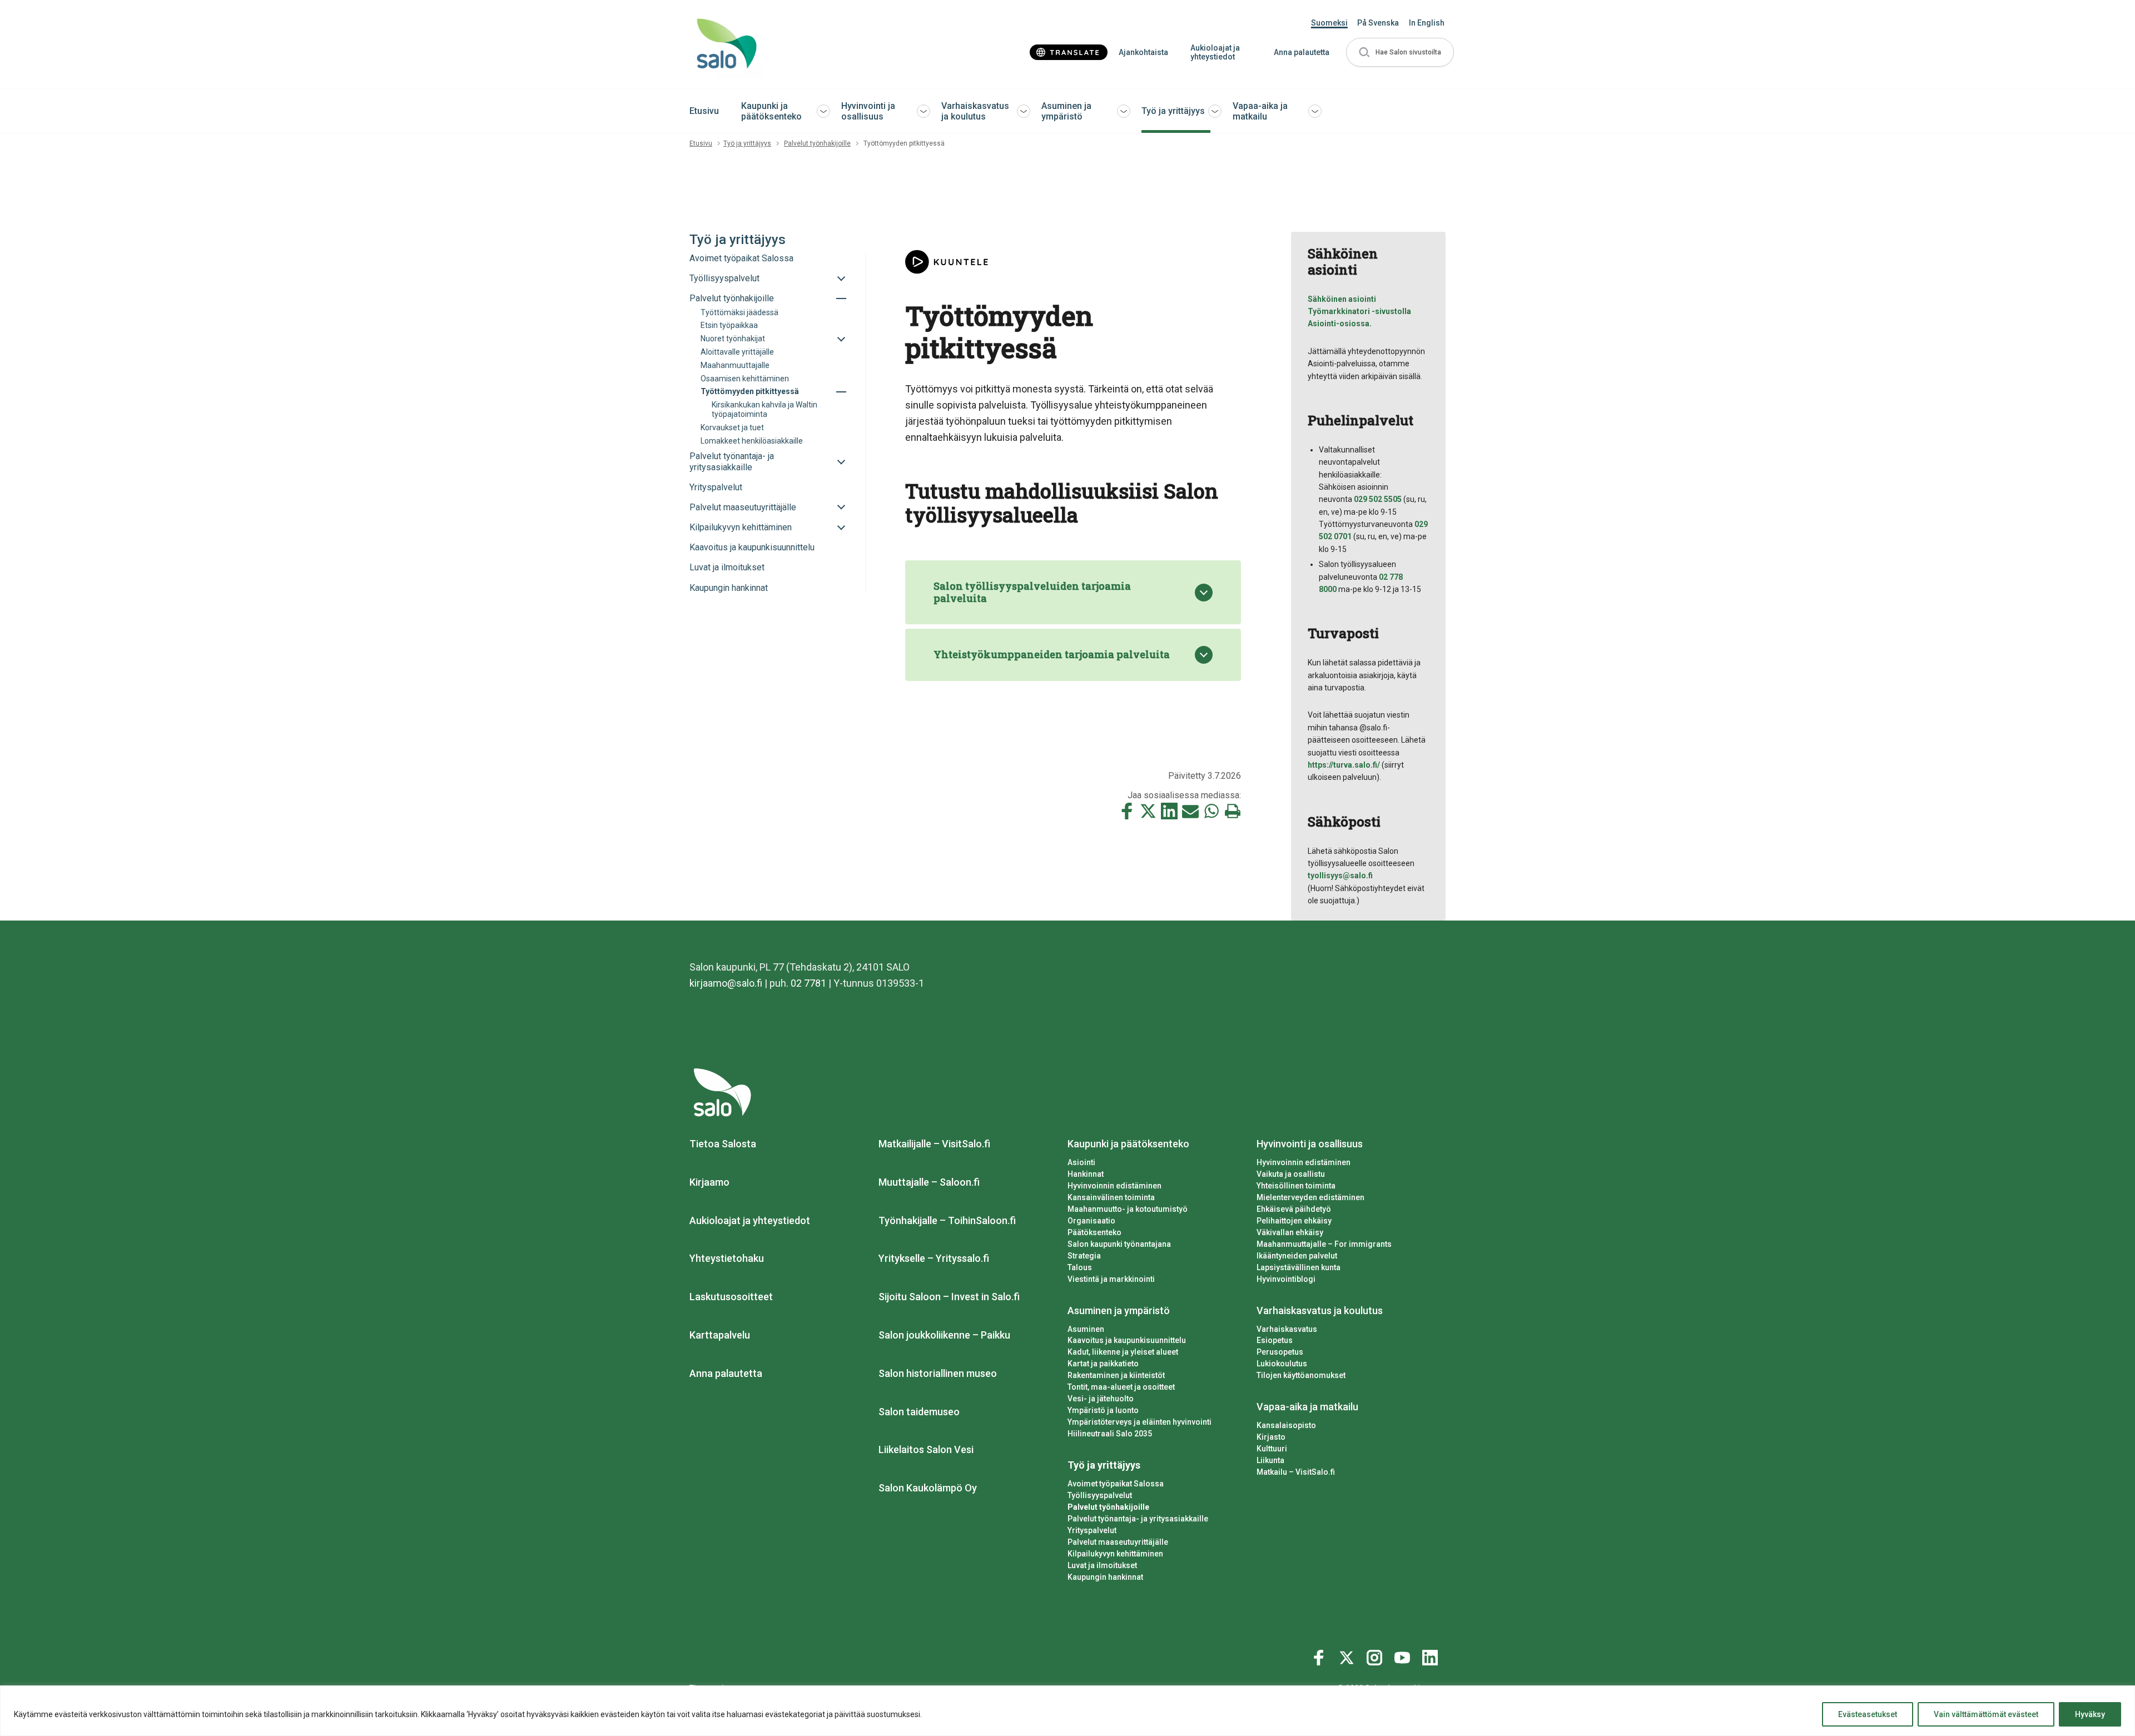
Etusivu (704, 111)
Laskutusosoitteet (731, 1297)
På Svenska (1378, 23)
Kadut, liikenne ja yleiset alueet (1123, 1352)
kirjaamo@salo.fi (726, 983)
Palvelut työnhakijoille (817, 143)
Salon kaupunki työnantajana (1119, 1244)
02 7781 (808, 983)
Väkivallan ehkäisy (1290, 1232)
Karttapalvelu (720, 1335)
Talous (1080, 1267)
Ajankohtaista (1143, 52)
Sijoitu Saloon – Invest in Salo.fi (949, 1297)
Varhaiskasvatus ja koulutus (975, 111)
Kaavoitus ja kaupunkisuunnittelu (1127, 1340)
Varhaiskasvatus (1287, 1329)
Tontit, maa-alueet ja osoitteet (1121, 1387)
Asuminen (1086, 1329)
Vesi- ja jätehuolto (1101, 1399)
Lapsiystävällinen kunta (1299, 1267)
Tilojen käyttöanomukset (1301, 1375)
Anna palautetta (1302, 52)
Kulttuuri (1272, 1449)
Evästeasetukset (1868, 1714)
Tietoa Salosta (723, 1144)
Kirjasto (1271, 1437)
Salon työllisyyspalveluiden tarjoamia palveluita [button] (1032, 592)
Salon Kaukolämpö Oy (928, 1488)
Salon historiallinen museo (938, 1373)
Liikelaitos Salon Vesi (926, 1449)
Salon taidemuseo (919, 1412)
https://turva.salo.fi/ (1344, 765)
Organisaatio (1091, 1221)
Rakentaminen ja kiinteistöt (1116, 1375)
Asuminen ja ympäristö (1066, 111)
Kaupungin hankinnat (1105, 1577)
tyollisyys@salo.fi (1340, 876)
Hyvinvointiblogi (1286, 1279)
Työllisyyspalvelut (1100, 1495)
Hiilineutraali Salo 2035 (1110, 1434)
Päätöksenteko (1094, 1232)
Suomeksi (1329, 23)
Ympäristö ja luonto (1103, 1410)
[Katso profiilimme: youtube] (1404, 1655)
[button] (1400, 53)
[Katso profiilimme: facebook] (1320, 1655)
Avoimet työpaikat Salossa (1116, 1484)
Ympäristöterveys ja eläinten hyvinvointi (1140, 1422)
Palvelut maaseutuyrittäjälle (1118, 1542)
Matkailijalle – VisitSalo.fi (934, 1144)
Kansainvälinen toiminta (1111, 1197)
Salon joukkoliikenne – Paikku (944, 1335)
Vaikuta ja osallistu (1291, 1174)
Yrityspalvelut (1092, 1530)
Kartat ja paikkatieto (1103, 1364)
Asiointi (1081, 1162)
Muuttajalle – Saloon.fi (929, 1182)
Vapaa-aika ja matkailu (1260, 111)
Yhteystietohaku (727, 1258)
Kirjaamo (709, 1182)
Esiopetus (1275, 1340)
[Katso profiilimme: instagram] (1376, 1655)
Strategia (1084, 1256)
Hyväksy (2090, 1714)
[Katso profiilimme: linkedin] (1432, 1655)
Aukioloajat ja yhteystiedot (1215, 53)
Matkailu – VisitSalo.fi (1296, 1472)
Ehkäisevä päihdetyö (1294, 1209)
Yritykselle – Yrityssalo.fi (934, 1258)
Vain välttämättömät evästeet (1986, 1714)
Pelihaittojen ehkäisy (1294, 1221)
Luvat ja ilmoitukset (1102, 1565)
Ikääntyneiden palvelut (1297, 1256)
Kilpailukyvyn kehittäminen (1115, 1554)
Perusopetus (1280, 1352)
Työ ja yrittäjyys (1173, 111)
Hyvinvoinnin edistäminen (1114, 1186)
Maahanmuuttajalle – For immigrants (1324, 1244)
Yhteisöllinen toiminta (1296, 1186)
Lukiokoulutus (1282, 1364)
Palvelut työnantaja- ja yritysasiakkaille (1138, 1519)
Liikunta (1270, 1460)
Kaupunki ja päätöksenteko (771, 111)
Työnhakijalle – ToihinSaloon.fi (947, 1220)
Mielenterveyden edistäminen (1310, 1197)
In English (1427, 23)
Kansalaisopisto (1286, 1425)
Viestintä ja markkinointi (1111, 1279)
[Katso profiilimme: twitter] (1348, 1655)
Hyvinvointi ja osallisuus (868, 111)
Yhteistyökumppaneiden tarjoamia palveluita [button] (1052, 654)
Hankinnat (1086, 1174)
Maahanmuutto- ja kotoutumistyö (1128, 1209)
